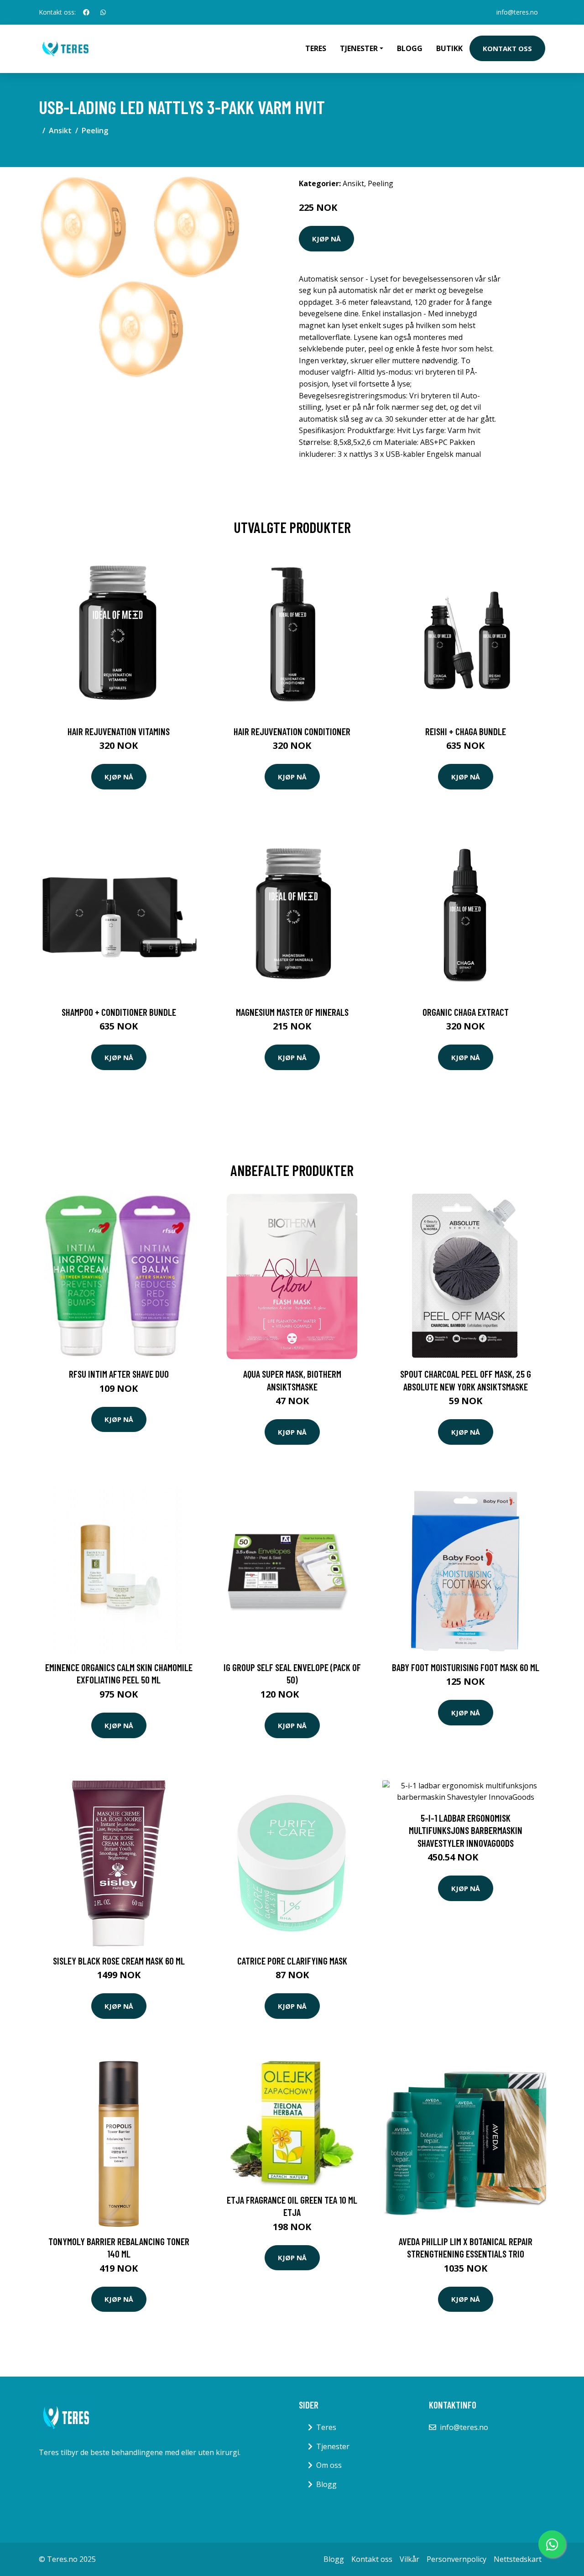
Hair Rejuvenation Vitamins (119, 731)
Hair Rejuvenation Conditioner (292, 731)
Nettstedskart (518, 2559)
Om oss (329, 2465)
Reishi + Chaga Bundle (466, 731)
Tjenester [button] (359, 48)
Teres (316, 48)
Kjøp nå (326, 239)
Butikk (449, 48)
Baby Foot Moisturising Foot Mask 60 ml (466, 1667)
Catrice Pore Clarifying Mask (292, 1961)
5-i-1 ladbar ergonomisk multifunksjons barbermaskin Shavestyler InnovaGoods (466, 1830)
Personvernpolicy (456, 2559)
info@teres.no (517, 12)
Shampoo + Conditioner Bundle (119, 1012)
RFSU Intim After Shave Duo (119, 1374)
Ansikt (60, 131)
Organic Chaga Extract (466, 1012)
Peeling (95, 131)
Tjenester (333, 2446)
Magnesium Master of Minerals (292, 1012)
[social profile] (86, 12)
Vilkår (409, 2559)
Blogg (410, 48)
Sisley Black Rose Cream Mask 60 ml (119, 1961)
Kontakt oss (507, 48)
